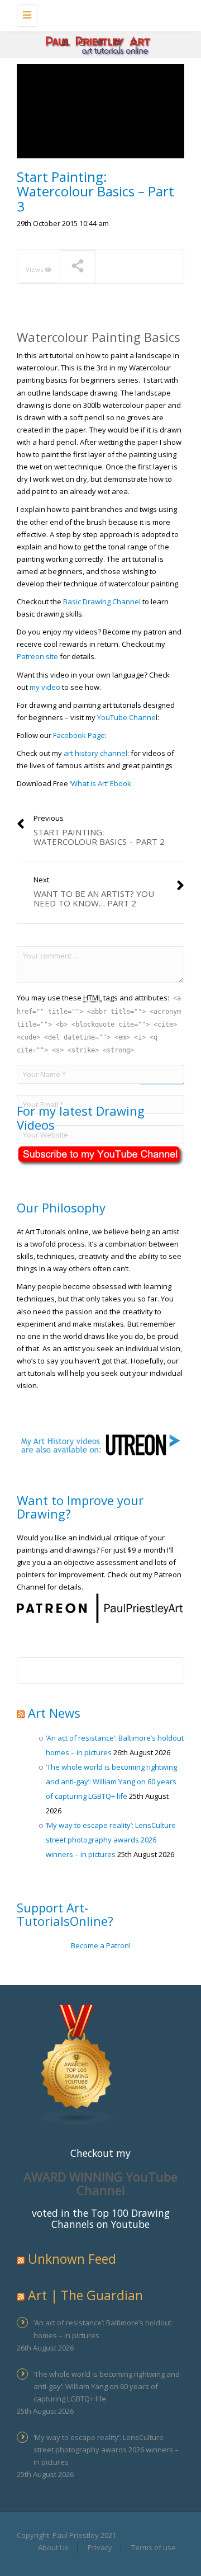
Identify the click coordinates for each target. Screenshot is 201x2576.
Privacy (100, 2547)
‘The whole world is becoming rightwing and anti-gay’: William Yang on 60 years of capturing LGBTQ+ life (111, 1781)
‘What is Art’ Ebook (101, 783)
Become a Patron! (101, 1945)
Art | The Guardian (85, 2295)
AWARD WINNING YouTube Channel (100, 2183)
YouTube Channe (126, 717)
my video (45, 687)
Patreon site (37, 656)
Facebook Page (79, 735)
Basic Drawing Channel (102, 601)
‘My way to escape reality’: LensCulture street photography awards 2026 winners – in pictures (111, 1840)
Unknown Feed (72, 2259)
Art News (54, 1713)
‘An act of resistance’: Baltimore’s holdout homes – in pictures (102, 2329)
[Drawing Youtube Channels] (77, 2064)
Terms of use (154, 2547)
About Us (53, 2547)
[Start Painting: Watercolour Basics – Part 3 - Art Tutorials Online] (98, 14)
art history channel (95, 753)
